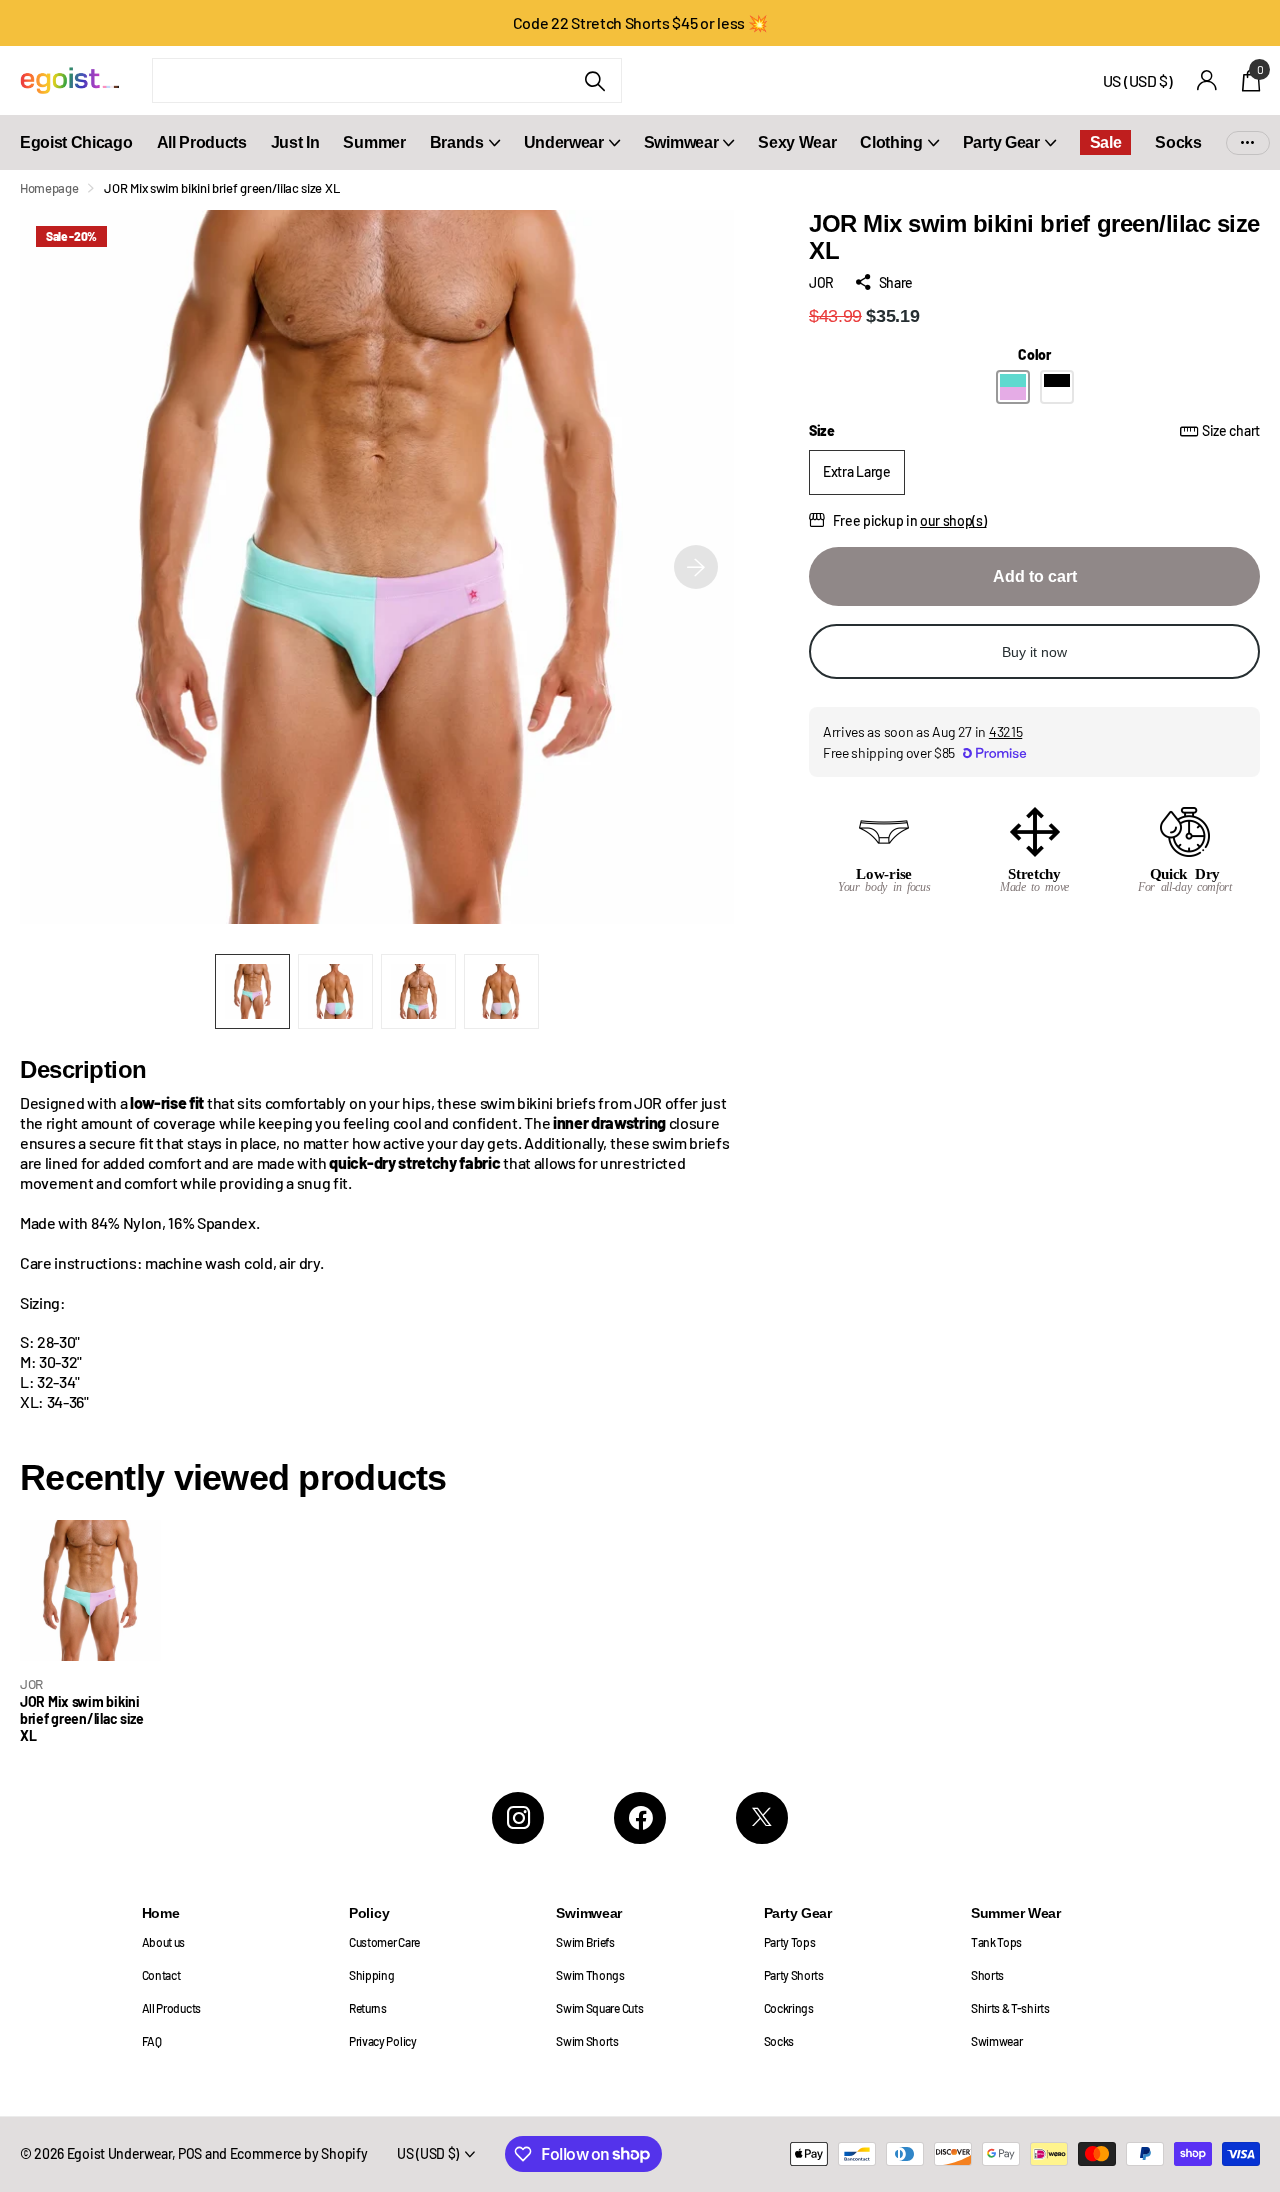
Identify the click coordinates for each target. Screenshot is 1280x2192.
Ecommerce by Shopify (299, 2153)
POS (190, 2153)
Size (1034, 430)
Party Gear (1001, 142)
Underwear (564, 142)
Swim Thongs (590, 1975)
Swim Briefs (585, 1942)
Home (161, 1913)
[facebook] (640, 1818)
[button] (696, 567)
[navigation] (252, 991)
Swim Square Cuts (599, 2008)
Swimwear (681, 142)
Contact (161, 1975)
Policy (369, 1913)
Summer (374, 142)
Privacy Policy (383, 2041)
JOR (821, 282)
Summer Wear (1016, 1913)
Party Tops (790, 1942)
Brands (457, 142)
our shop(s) (953, 520)
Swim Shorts (587, 2041)
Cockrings (789, 2008)
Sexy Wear (797, 142)
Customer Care (384, 1942)
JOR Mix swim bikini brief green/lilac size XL (82, 1719)
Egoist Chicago (76, 142)
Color (1034, 354)
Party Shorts (794, 1975)
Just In (295, 142)
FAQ (152, 2041)
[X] (762, 1818)
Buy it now (1034, 652)
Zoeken (594, 80)
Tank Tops (996, 1942)
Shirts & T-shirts (1010, 2008)
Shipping (371, 1975)
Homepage (49, 188)
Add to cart (1035, 576)
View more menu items (1248, 142)
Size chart (1231, 430)
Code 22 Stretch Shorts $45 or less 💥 (640, 22)
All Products (202, 142)
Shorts (987, 1975)
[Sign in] (1207, 80)
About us (163, 1942)
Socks (1178, 142)
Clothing (891, 142)
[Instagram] (518, 1818)
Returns (368, 2008)
